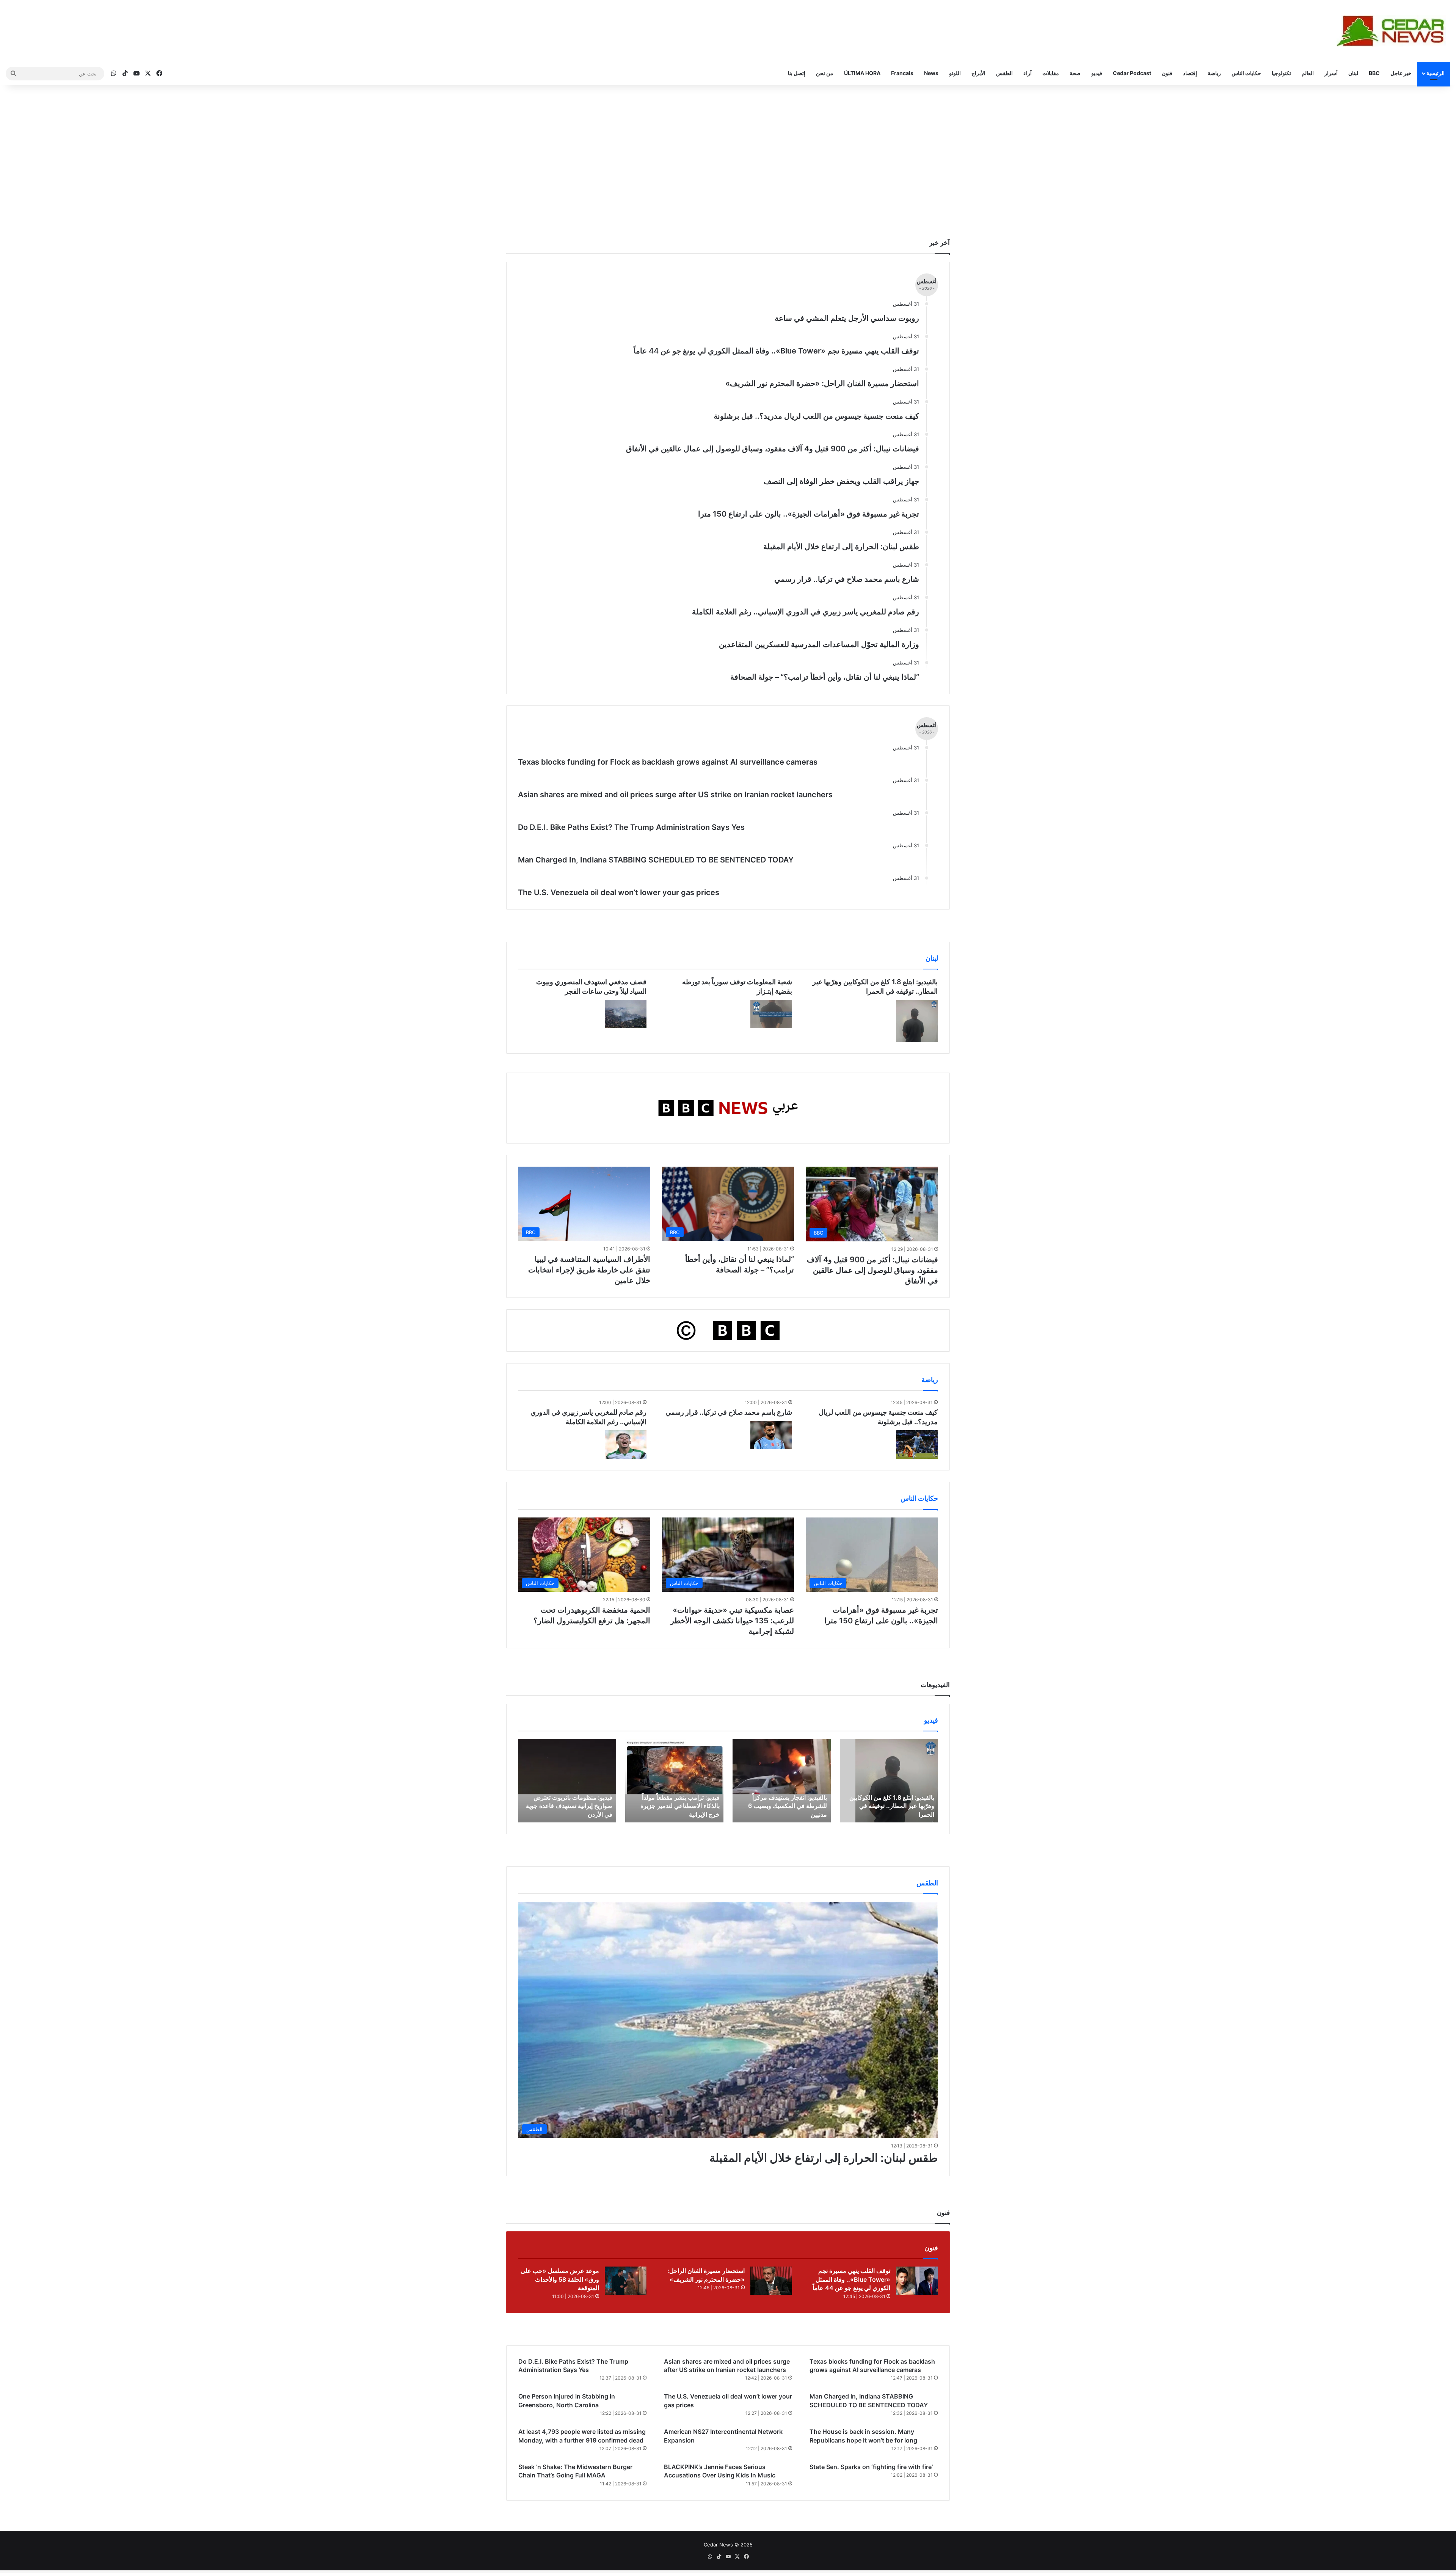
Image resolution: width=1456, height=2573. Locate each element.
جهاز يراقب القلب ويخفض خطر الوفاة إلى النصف (841, 481)
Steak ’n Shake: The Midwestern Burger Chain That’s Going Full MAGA (575, 2471)
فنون (1167, 73)
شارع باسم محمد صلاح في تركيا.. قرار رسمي (847, 579)
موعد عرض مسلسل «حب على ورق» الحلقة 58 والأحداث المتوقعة (560, 2279)
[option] (889, 1781)
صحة (1075, 73)
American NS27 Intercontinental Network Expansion (723, 2436)
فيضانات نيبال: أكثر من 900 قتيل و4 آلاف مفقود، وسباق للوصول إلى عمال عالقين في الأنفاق (773, 449)
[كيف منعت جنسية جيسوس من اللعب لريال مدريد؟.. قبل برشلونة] (917, 1444)
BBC (1374, 73)
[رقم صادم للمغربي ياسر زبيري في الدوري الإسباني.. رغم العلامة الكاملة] (626, 1444)
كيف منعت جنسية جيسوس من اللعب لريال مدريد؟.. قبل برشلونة (816, 416)
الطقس (1004, 73)
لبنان (1353, 73)
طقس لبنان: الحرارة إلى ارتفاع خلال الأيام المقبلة (841, 547)
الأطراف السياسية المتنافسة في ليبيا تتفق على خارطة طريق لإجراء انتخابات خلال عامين (589, 1270)
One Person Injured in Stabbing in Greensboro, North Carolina (567, 2400)
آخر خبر (940, 243)
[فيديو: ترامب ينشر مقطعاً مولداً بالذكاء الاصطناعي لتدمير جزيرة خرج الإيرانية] (674, 1781)
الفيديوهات (935, 1685)
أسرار (1331, 73)
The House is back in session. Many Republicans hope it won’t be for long (863, 2436)
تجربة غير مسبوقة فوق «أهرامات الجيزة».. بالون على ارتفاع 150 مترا (809, 514)
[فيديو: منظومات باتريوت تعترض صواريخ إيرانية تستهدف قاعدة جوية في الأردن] (567, 1781)
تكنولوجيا (1281, 73)
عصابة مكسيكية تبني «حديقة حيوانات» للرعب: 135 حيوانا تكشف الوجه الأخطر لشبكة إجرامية (732, 1621)
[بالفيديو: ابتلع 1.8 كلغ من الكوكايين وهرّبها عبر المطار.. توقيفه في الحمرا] (917, 1021)
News (931, 73)
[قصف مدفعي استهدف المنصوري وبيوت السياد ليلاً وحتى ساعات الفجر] (626, 1014)
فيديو (1097, 73)
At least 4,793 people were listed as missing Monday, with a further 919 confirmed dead (582, 2436)
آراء (1028, 73)
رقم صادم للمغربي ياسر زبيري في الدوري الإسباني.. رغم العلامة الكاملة (806, 612)
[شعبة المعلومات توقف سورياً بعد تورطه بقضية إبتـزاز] (771, 1014)
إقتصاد (1190, 73)
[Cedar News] (1393, 31)
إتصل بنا (797, 73)
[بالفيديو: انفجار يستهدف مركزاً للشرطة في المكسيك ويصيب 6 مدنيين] (782, 1781)
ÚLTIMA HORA (862, 73)
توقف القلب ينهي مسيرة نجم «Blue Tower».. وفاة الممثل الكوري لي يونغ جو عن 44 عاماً (776, 351)
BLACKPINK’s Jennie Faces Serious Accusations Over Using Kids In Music (720, 2471)
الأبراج (978, 73)
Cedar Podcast (1132, 73)
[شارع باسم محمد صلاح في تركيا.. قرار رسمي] (771, 1435)
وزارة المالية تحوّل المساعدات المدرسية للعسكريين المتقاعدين (819, 644)
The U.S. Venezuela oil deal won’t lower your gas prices (619, 892)
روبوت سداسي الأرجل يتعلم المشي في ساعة (847, 318)
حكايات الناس (1246, 73)
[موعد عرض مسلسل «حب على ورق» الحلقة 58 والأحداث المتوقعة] (626, 2281)
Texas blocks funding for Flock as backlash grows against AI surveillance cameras (668, 762)
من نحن (825, 73)
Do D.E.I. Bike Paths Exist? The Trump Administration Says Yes (631, 827)
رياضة (1214, 73)
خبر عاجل (1401, 73)
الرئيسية (1436, 73)
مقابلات (1051, 73)
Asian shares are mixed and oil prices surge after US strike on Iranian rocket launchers (675, 795)
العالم (1308, 73)
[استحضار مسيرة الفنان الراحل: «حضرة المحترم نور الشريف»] (771, 2281)
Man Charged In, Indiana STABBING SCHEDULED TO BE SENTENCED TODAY (656, 860)
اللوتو (955, 73)
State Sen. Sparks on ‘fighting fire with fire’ (871, 2467)
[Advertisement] (728, 149)
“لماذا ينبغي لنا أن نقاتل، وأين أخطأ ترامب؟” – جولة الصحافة (825, 677)
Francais (902, 73)
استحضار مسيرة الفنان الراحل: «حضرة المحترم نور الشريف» (822, 383)
